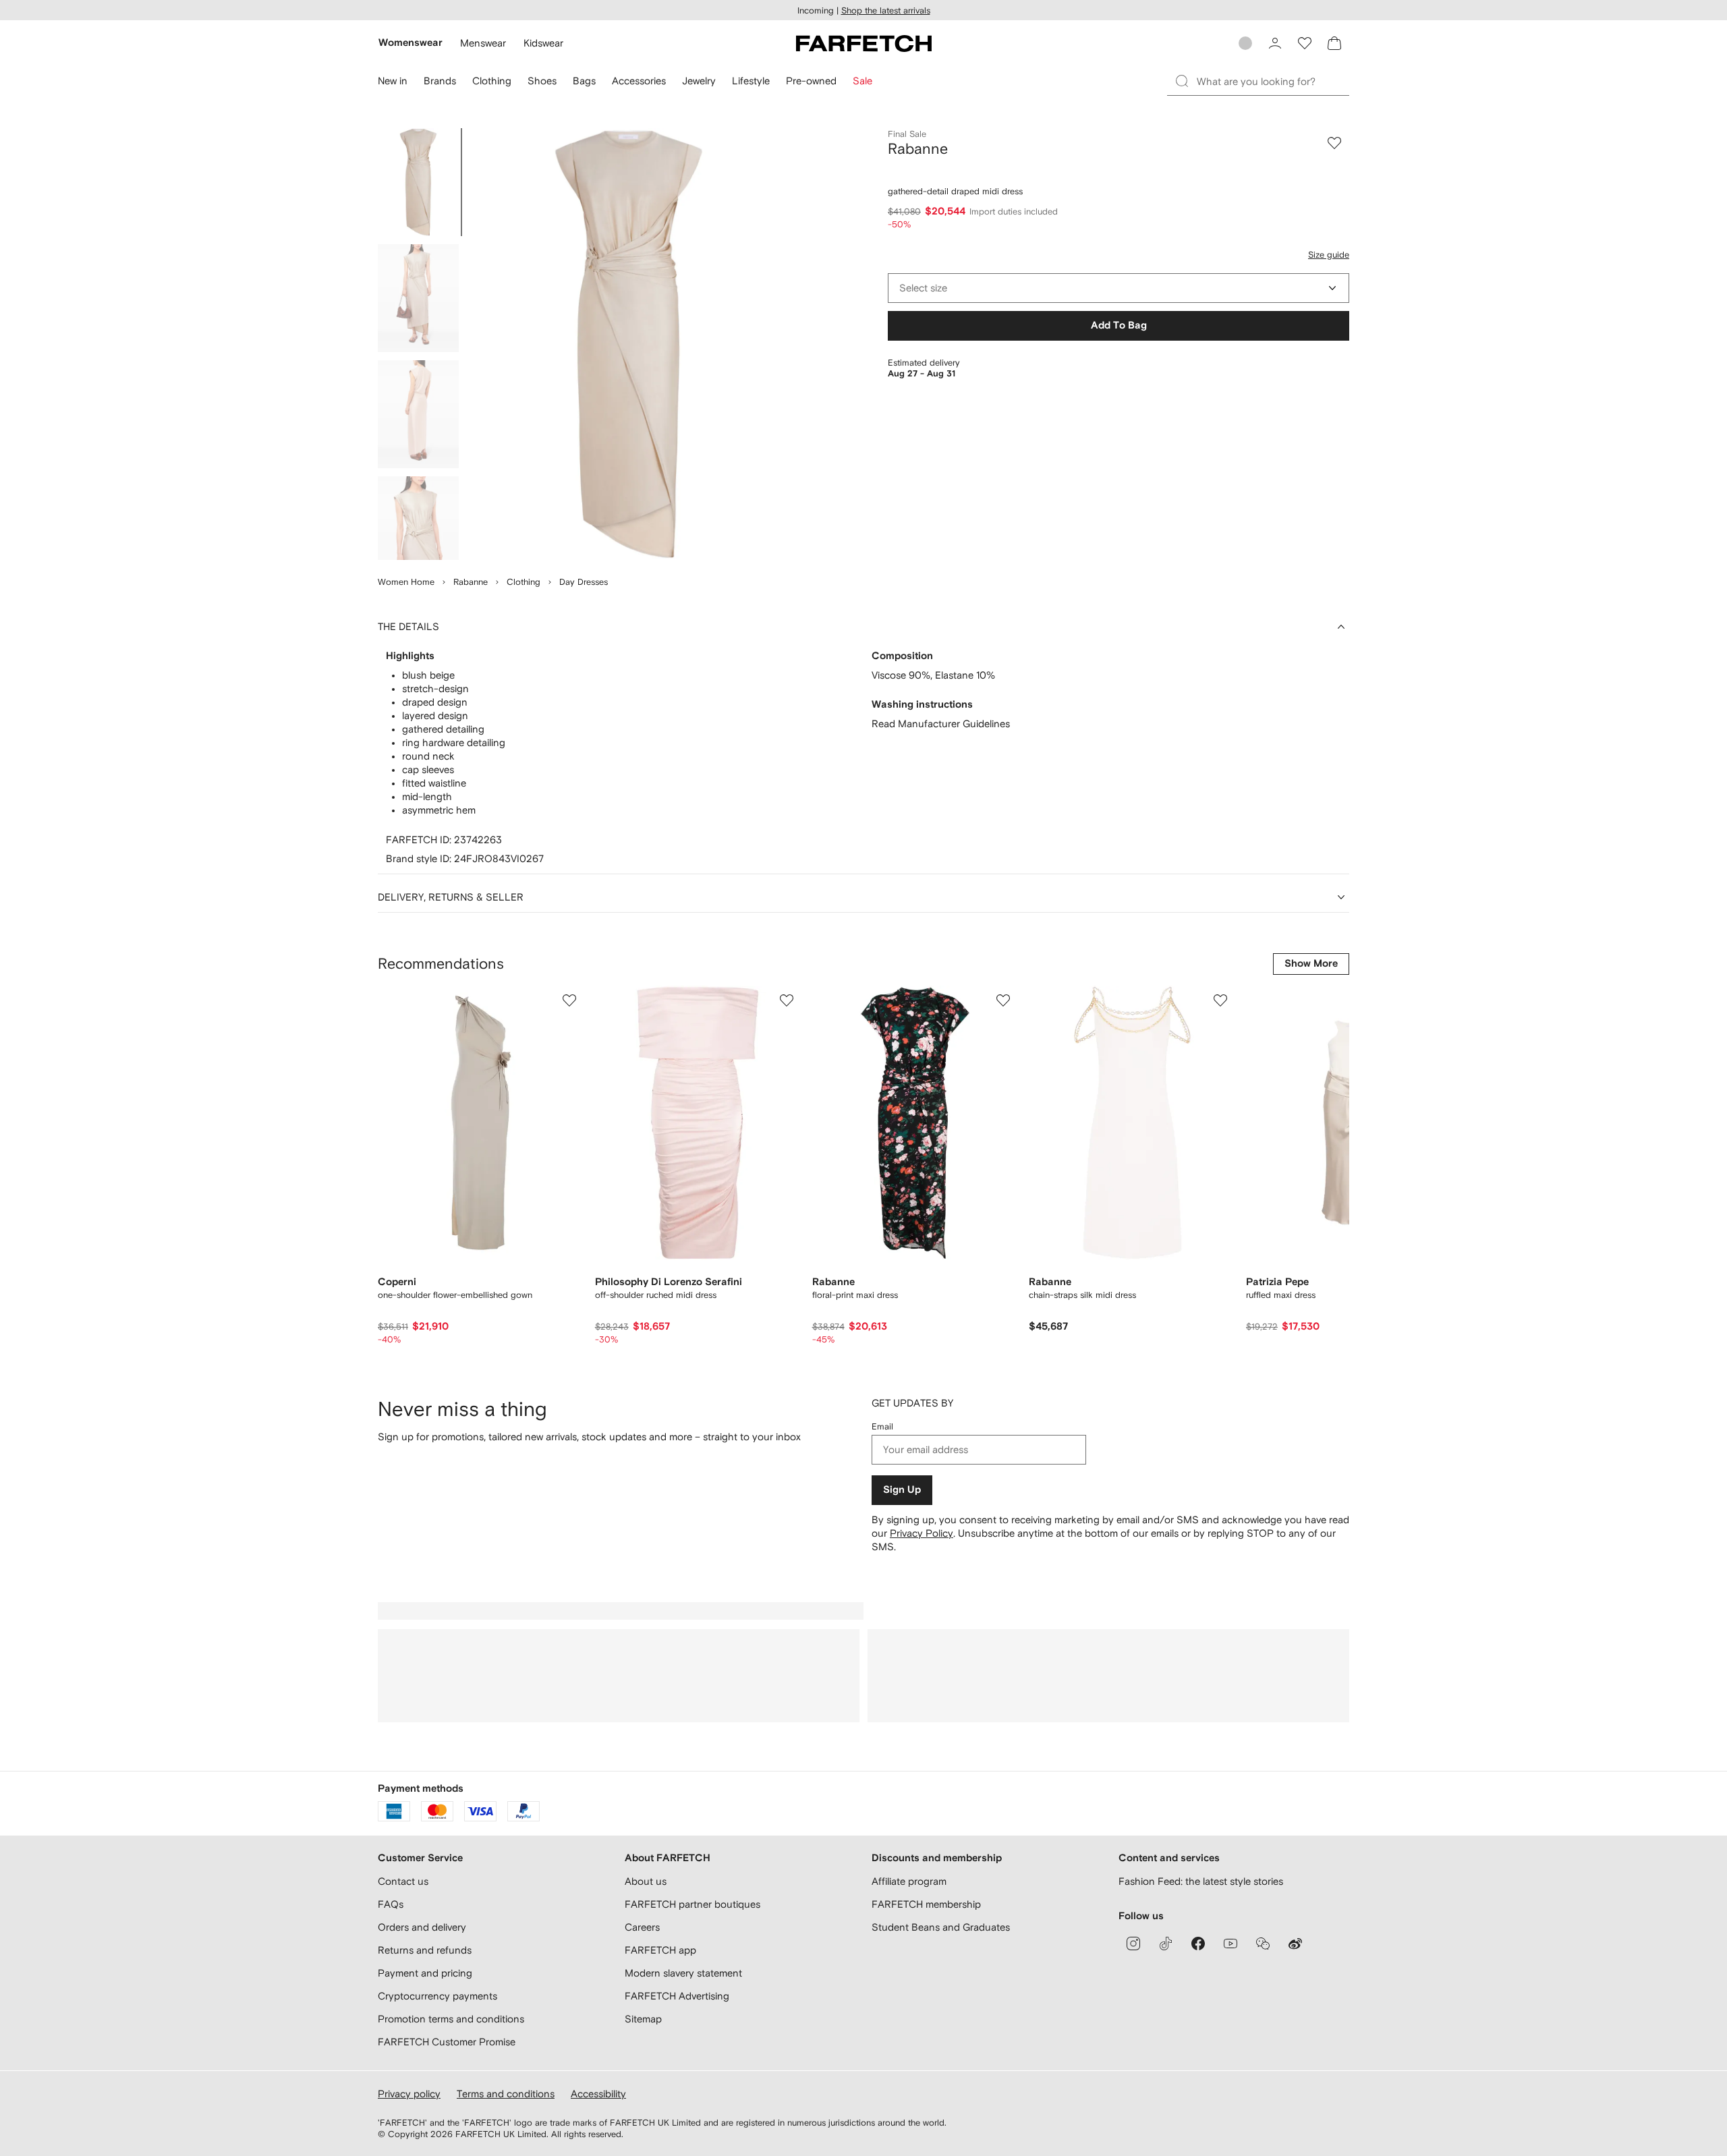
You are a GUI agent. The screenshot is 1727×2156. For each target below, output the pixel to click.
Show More (1311, 964)
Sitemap (643, 2019)
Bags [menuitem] (584, 81)
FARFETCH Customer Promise (447, 2042)
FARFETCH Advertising (677, 1996)
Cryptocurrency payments (437, 1996)
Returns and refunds (425, 1950)
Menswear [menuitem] (483, 43)
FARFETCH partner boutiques (692, 1904)
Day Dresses (584, 582)
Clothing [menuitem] (492, 81)
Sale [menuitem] (862, 81)
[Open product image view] (629, 344)
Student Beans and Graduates (941, 1927)
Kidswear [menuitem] (543, 43)
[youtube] (1230, 1944)
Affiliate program (909, 1881)
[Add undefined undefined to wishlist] (569, 1000)
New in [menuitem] (393, 81)
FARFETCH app (660, 1950)
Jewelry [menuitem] (699, 81)
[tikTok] (1166, 1944)
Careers (642, 1927)
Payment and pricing (425, 1973)
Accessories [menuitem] (639, 81)
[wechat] (1263, 1944)
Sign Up (902, 1490)
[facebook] (1198, 1944)
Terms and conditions (506, 2094)
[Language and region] (1245, 43)
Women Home (406, 582)
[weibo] (1295, 1944)
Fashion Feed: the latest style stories (1201, 1881)
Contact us (403, 1881)
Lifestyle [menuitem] (751, 81)
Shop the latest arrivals (886, 10)
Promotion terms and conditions (451, 2019)
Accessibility (598, 2094)
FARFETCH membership (926, 1904)
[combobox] (1119, 288)
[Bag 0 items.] (1334, 43)
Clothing (523, 582)
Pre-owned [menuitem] (811, 81)
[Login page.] (1275, 43)
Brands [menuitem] (440, 81)
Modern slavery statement (683, 1973)
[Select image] (418, 182)
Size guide (1329, 255)
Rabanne (471, 582)
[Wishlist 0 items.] (1305, 43)
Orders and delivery (422, 1927)
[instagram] (1133, 1944)
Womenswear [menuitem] (410, 43)
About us (646, 1881)
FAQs (391, 1904)
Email (882, 1426)
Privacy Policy (922, 1533)
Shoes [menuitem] (542, 81)
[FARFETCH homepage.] (864, 43)
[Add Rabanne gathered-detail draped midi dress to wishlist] (1334, 143)
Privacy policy (409, 2094)
